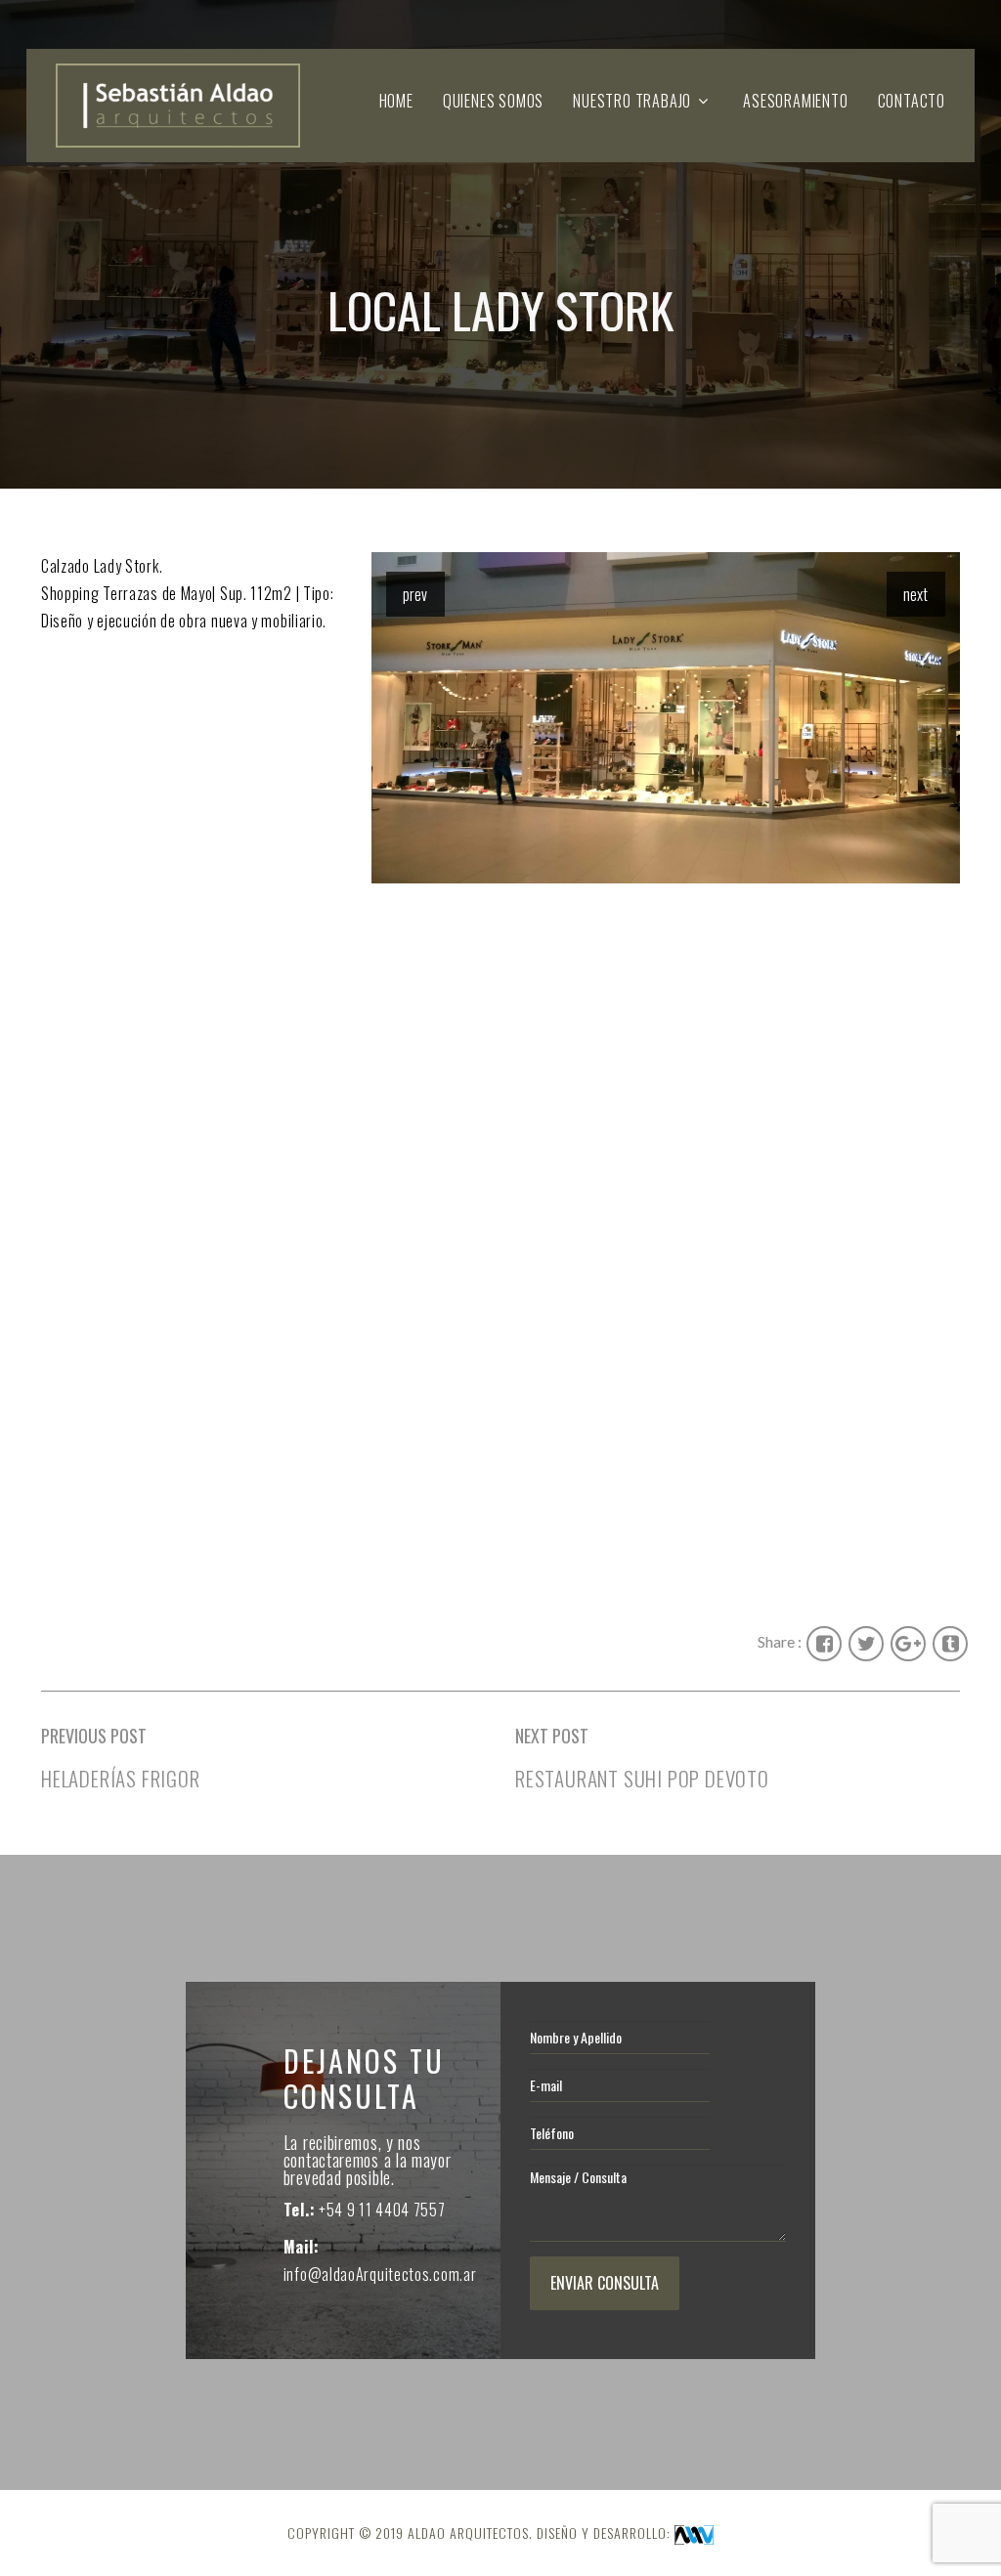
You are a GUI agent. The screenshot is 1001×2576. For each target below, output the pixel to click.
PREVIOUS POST (94, 1736)
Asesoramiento (795, 101)
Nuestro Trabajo (632, 101)
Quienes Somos (493, 101)
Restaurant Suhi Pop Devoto (642, 1778)
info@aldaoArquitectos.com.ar (380, 2274)
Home (396, 101)
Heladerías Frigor (121, 1778)
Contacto (912, 101)
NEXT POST (552, 1736)
